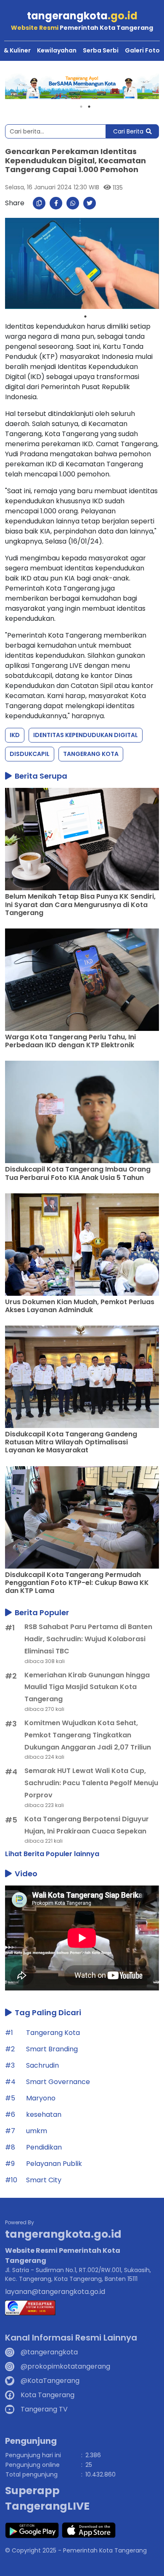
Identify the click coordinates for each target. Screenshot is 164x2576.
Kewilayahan (57, 50)
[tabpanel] (82, 86)
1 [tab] (81, 107)
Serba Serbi (101, 50)
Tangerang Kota (91, 754)
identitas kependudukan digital (86, 735)
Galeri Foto (142, 50)
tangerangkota (82, 16)
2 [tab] (89, 107)
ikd (15, 735)
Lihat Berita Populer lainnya (52, 1854)
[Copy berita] (39, 203)
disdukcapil (30, 754)
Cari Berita (128, 131)
